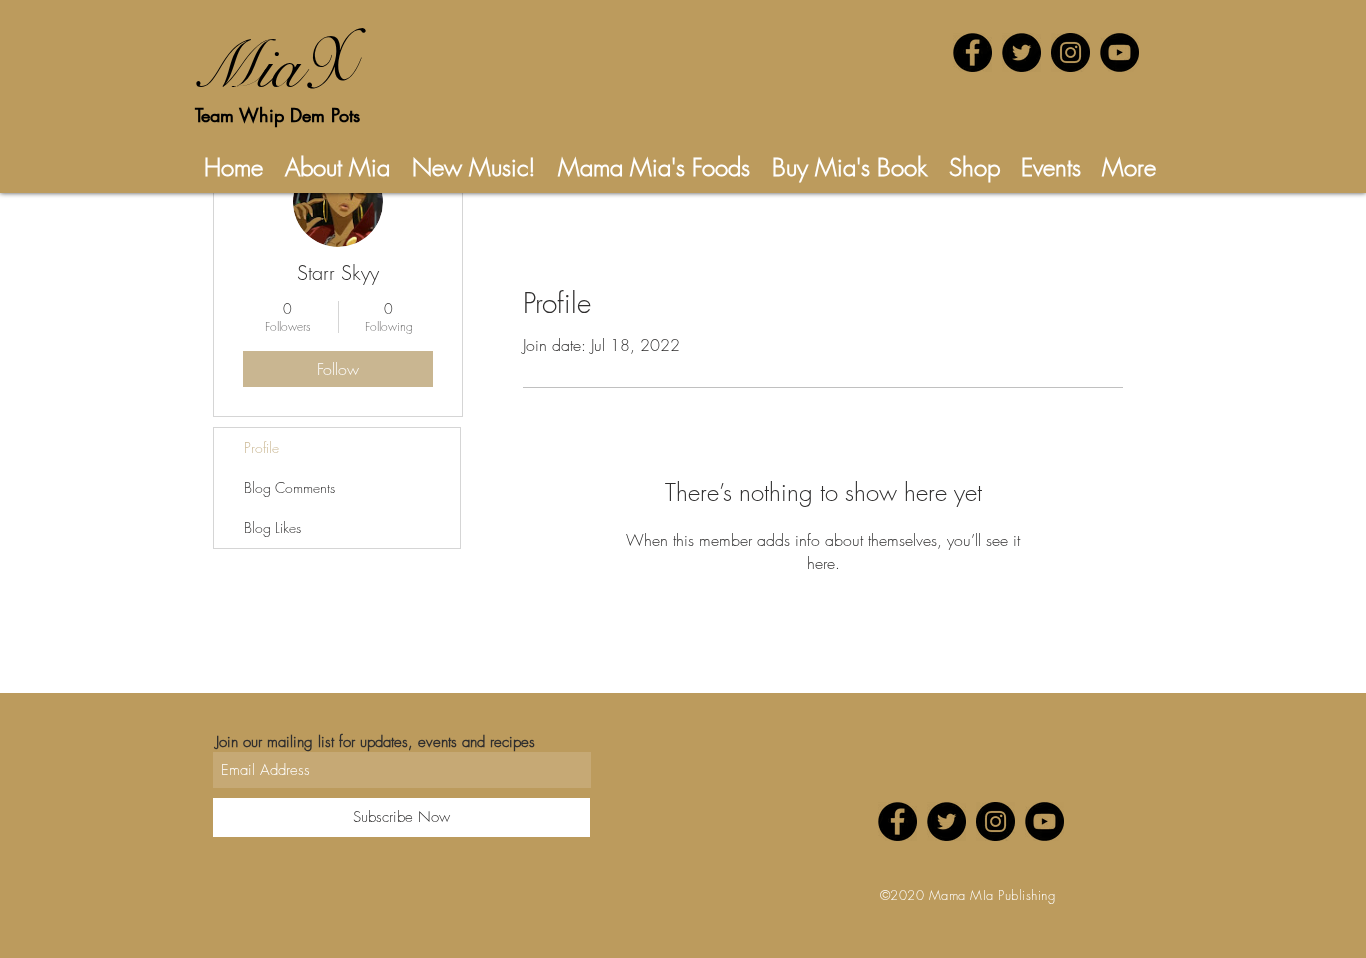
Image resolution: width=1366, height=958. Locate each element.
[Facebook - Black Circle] (972, 52)
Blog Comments (289, 487)
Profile (261, 447)
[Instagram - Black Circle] (1070, 52)
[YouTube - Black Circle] (1119, 52)
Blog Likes (272, 527)
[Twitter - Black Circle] (1021, 52)
